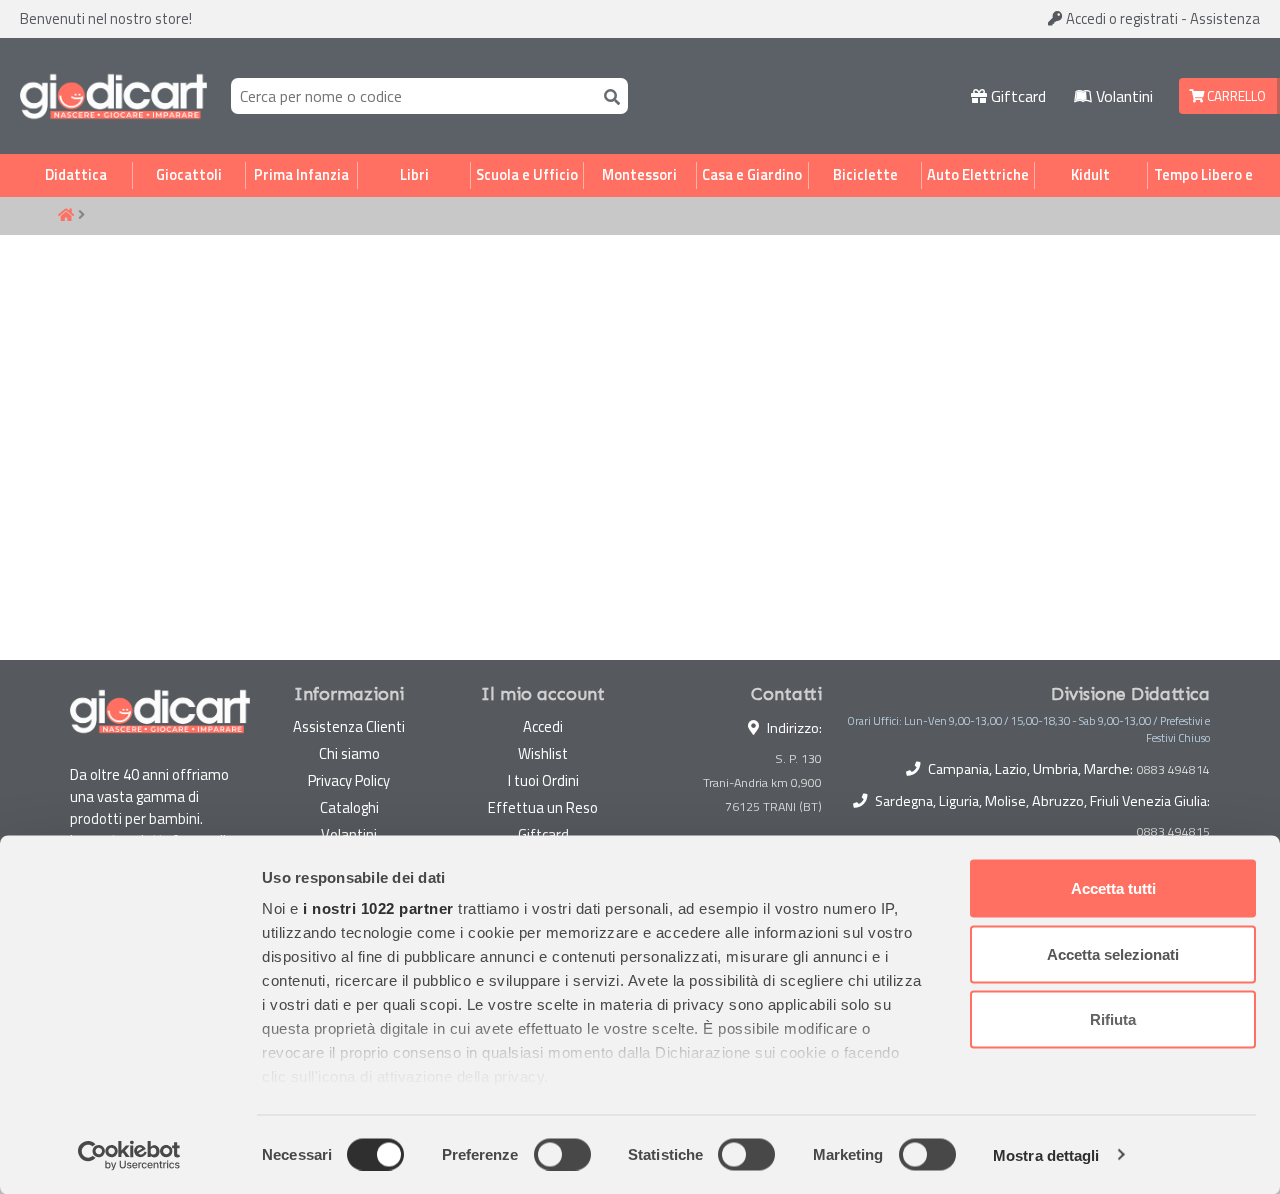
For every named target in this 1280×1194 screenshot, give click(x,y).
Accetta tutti (1113, 888)
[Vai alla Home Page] (66, 216)
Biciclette (865, 175)
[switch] (562, 1154)
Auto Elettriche (978, 175)
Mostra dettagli (1046, 1154)
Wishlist (543, 753)
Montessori (639, 175)
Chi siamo (349, 753)
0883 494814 (1173, 770)
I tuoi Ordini (543, 780)
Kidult (1090, 175)
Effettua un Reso (543, 807)
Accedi (1120, 18)
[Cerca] (608, 95)
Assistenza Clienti (349, 726)
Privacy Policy (349, 780)
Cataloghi (349, 807)
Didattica (76, 175)
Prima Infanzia (301, 175)
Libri (414, 175)
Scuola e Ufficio (527, 175)
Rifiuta (1113, 1019)
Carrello (1235, 96)
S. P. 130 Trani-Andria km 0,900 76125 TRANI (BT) (762, 782)
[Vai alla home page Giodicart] (113, 96)
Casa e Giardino (752, 175)
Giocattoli (189, 175)
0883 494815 (1173, 832)
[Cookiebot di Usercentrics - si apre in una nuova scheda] (129, 1155)
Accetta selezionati (1113, 953)
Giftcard (1016, 96)
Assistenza (1225, 18)
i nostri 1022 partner (378, 908)
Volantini (1122, 96)
